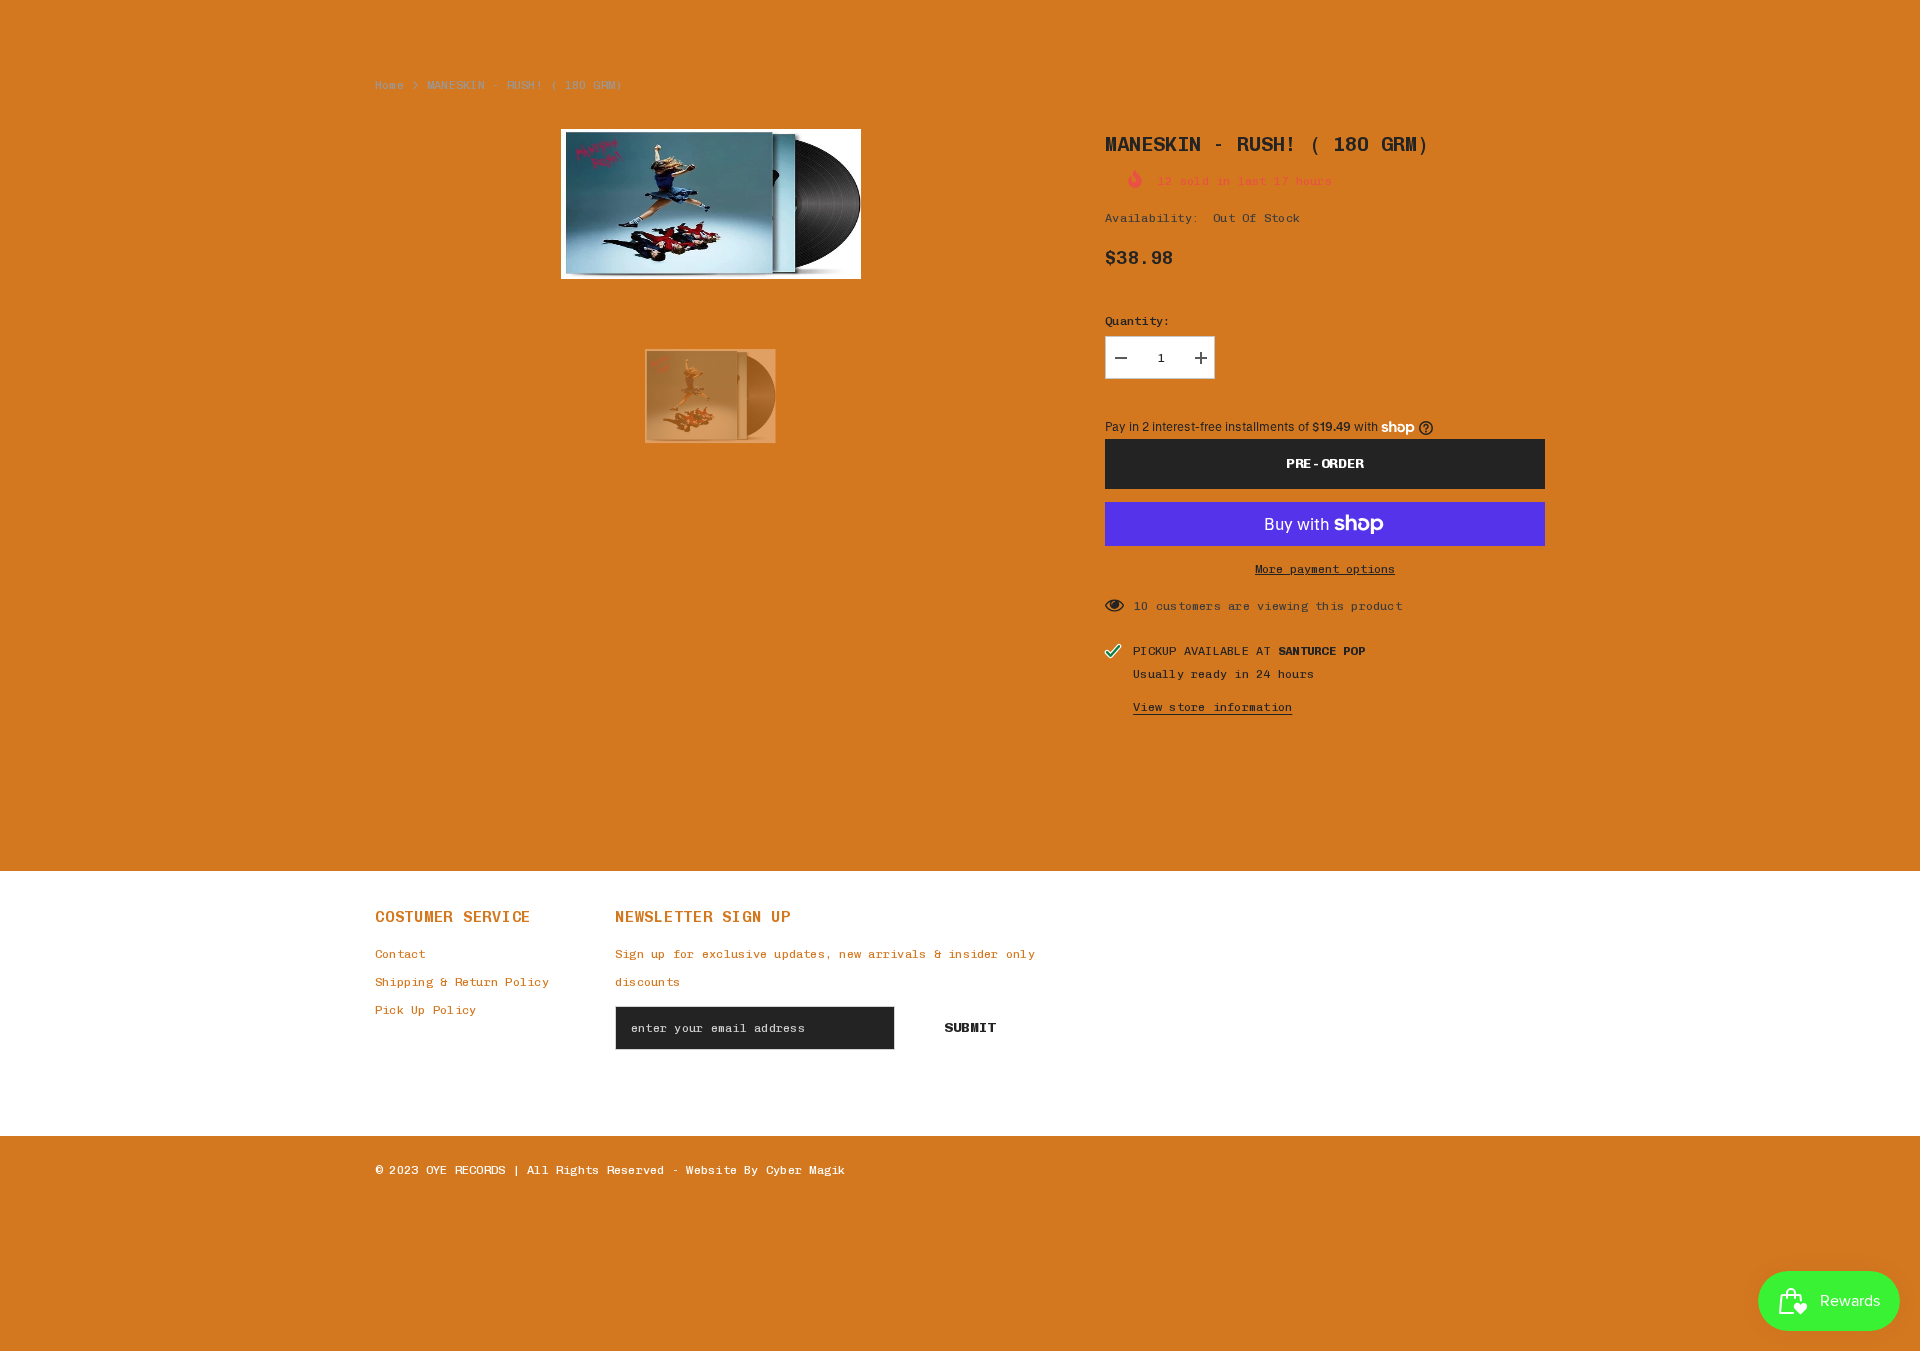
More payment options (1325, 569)
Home (389, 85)
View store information (1212, 707)
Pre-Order (1325, 463)
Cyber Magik (806, 1170)
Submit (970, 1027)
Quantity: (1137, 321)
